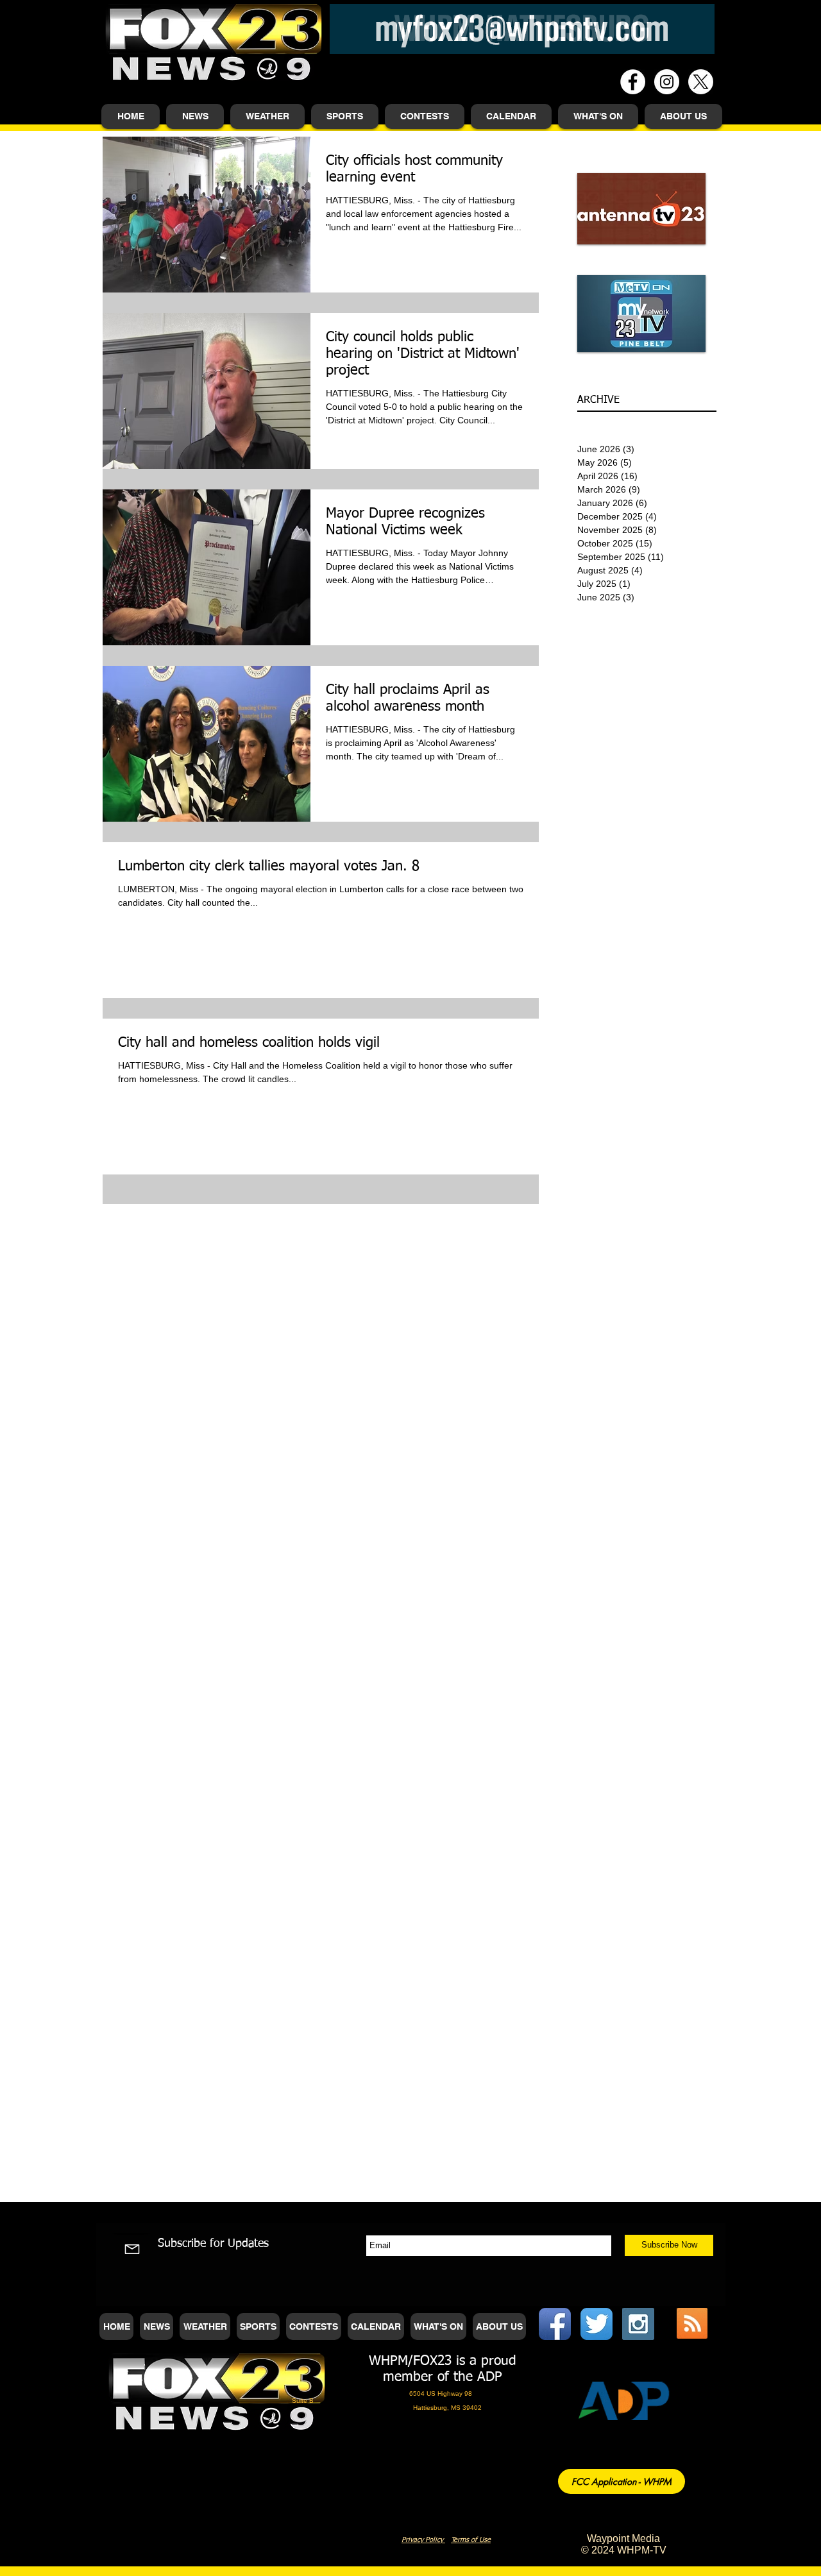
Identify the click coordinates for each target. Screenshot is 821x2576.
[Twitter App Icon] (597, 2324)
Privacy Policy (423, 2540)
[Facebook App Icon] (555, 2324)
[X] (701, 82)
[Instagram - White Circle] (667, 82)
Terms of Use (471, 2540)
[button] (195, 116)
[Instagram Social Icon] (638, 2324)
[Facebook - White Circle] (633, 82)
